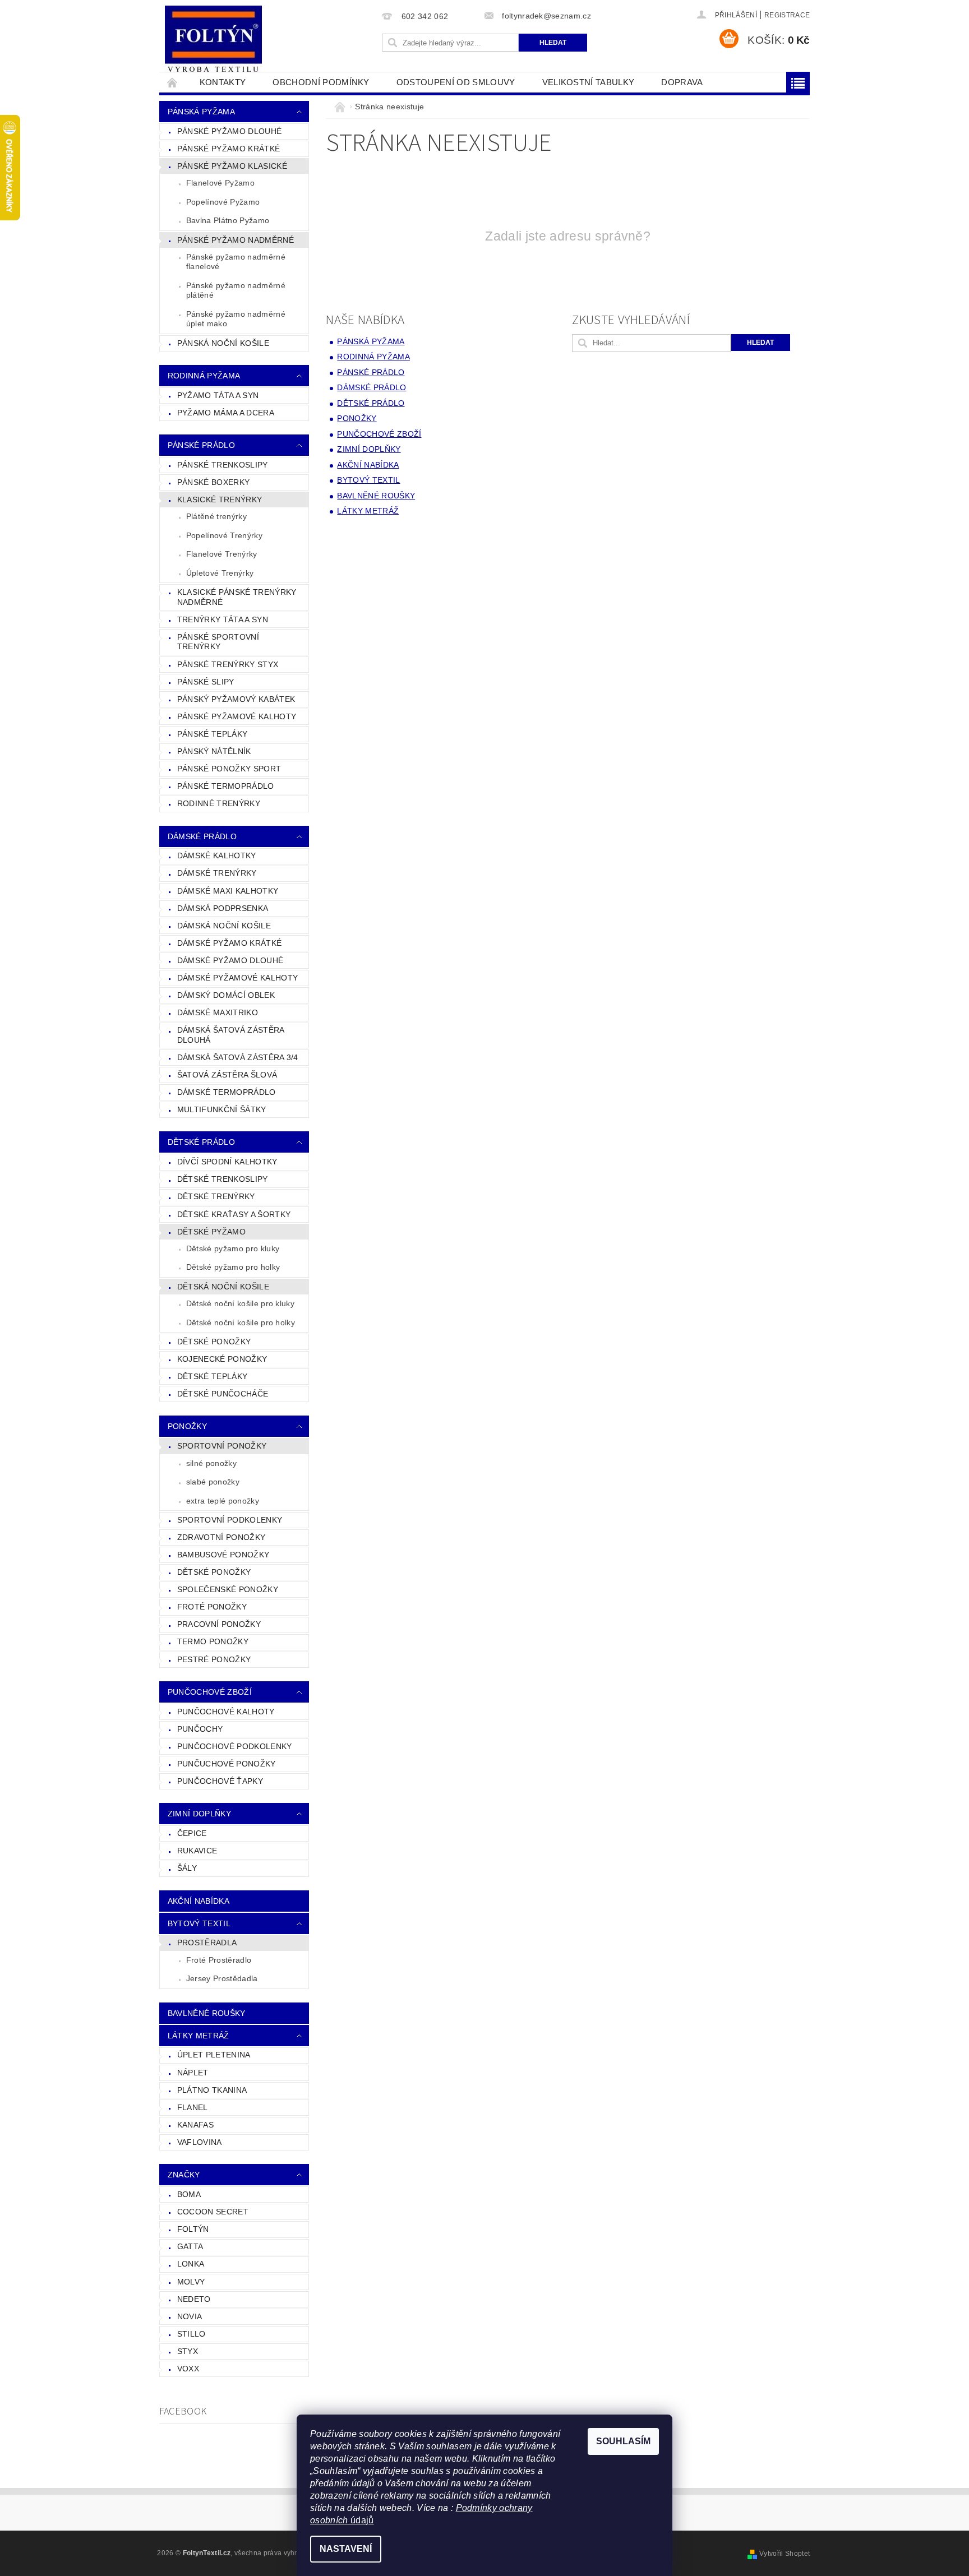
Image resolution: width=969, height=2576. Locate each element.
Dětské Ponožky (214, 1342)
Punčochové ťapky (220, 1781)
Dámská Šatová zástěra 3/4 (238, 1057)
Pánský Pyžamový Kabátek (236, 699)
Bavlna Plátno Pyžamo (228, 220)
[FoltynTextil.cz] (213, 40)
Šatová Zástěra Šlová (227, 1075)
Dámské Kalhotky (217, 855)
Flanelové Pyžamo (220, 183)
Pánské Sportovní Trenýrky (218, 642)
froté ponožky (212, 1607)
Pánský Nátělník (214, 751)
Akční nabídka (199, 1901)
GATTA (190, 2246)
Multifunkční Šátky (222, 1109)
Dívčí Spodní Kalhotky (227, 1162)
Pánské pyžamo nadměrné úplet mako (236, 319)
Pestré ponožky (214, 1659)
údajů (361, 2520)
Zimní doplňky (199, 1814)
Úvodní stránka (173, 82)
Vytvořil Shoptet (785, 2554)
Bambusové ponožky (223, 1555)
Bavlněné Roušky (207, 2013)
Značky (184, 2175)
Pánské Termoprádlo (226, 786)
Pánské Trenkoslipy (223, 465)
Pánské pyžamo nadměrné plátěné (236, 290)
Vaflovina (200, 2142)
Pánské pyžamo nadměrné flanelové (236, 262)
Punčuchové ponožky (227, 1764)
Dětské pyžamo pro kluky (233, 1248)
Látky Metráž (199, 2036)
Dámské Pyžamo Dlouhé (230, 960)
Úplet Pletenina (214, 2055)
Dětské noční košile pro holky (241, 1322)
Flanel (193, 2107)
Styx (188, 2351)
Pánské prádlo (201, 445)
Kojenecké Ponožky (222, 1359)
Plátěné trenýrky (216, 516)
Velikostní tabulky (589, 82)
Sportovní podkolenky (230, 1520)
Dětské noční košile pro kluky (240, 1303)
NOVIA (190, 2316)
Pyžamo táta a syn (218, 395)
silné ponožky (211, 1463)
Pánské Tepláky (212, 734)
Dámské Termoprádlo (227, 1092)
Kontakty (223, 82)
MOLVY (191, 2282)
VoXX (188, 2369)
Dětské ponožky (214, 1572)
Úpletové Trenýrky (220, 573)
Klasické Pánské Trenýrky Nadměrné (237, 597)
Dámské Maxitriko (218, 1012)
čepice (192, 1833)
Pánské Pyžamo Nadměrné (236, 240)
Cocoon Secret (213, 2212)
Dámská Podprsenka (223, 908)
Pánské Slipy (206, 682)
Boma (189, 2194)
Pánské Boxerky (213, 482)
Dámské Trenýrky (217, 873)
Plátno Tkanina (212, 2090)
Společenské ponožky (228, 1589)
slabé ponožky (213, 1482)
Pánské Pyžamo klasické (232, 166)
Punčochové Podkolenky (235, 1746)
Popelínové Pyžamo (223, 202)
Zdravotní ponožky (221, 1537)
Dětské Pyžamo (211, 1232)
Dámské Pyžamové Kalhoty (237, 978)
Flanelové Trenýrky (222, 554)
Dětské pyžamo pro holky (233, 1267)
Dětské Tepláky (212, 1376)
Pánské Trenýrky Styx (228, 664)
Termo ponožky (213, 1641)
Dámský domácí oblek (226, 995)
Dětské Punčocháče (223, 1394)
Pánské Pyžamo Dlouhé (229, 131)
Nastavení (346, 2549)
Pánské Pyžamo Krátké (229, 149)
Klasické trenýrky (220, 500)
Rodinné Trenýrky (219, 803)
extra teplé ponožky (223, 1501)
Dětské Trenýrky (216, 1196)
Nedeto (194, 2299)
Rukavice (197, 1851)
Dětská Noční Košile (223, 1287)
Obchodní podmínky (321, 82)
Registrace (787, 15)
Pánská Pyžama (201, 112)
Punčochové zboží (210, 1692)
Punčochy (200, 1729)
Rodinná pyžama (204, 376)
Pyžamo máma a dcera (226, 413)
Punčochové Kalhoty (226, 1712)
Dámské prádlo (202, 836)
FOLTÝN (193, 2229)
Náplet (193, 2073)
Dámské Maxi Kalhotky (228, 891)
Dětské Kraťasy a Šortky (234, 1214)
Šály (187, 1868)
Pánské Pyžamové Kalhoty (237, 716)
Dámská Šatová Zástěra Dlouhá (231, 1035)
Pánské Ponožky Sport (229, 769)
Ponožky (187, 1426)
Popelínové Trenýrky (224, 535)
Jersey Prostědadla (222, 1978)
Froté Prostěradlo (219, 1960)
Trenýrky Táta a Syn (223, 619)
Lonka (191, 2264)
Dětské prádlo (201, 1142)
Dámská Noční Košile (224, 926)
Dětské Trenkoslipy (223, 1179)
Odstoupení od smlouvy (456, 82)
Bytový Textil (199, 1923)
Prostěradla (207, 1943)
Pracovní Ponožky (219, 1624)
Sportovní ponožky (222, 1446)
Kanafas (195, 2125)
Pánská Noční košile (223, 343)
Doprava (682, 82)
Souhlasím (623, 2441)
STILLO (192, 2334)
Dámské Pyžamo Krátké (229, 943)
